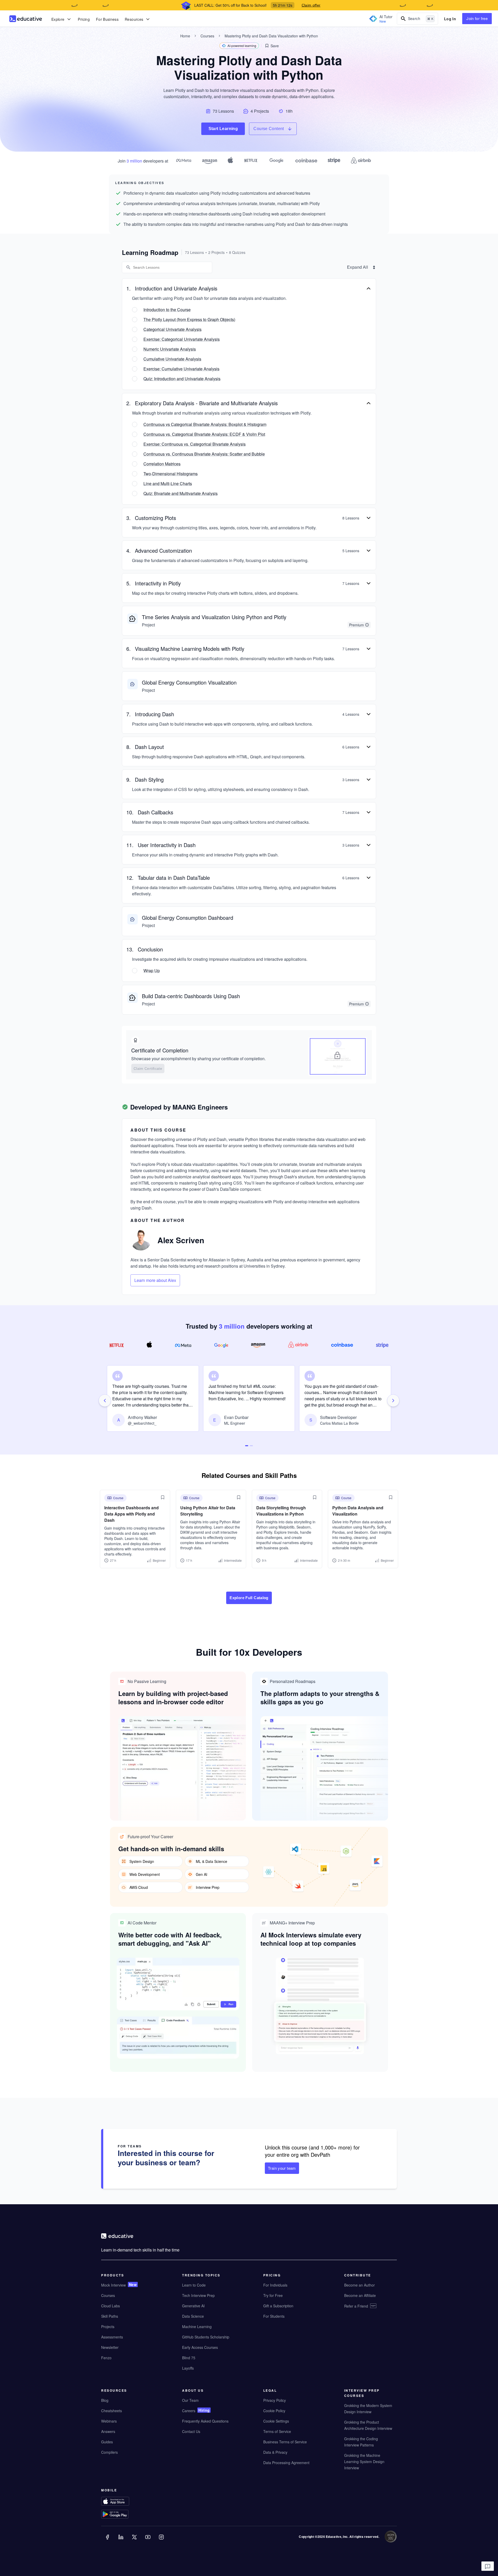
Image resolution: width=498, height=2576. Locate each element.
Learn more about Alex (155, 1280)
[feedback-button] (488, 2566)
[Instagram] (162, 2541)
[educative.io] (26, 19)
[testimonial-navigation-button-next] (393, 1401)
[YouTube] (148, 2541)
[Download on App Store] (125, 2502)
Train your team (282, 2168)
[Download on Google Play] (125, 2515)
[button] (272, 46)
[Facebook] (108, 2541)
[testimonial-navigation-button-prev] (105, 1401)
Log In (450, 19)
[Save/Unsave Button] (163, 1497)
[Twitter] (135, 2541)
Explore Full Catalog (249, 1598)
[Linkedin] (121, 2541)
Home (185, 36)
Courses (207, 36)
